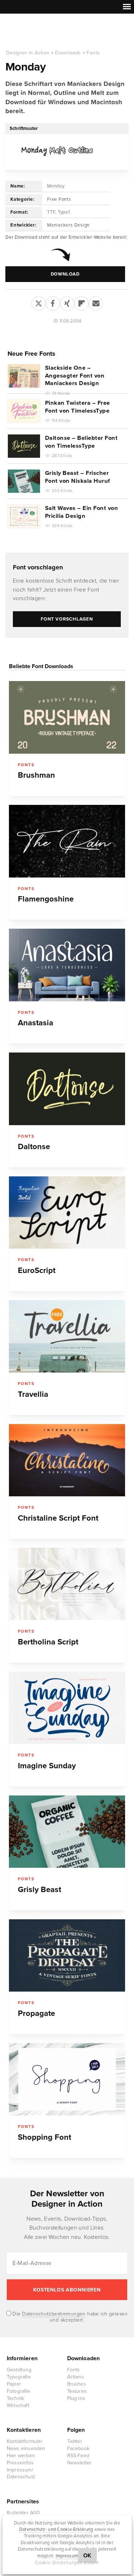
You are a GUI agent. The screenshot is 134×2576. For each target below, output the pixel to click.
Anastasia (36, 1023)
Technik (15, 2398)
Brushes (77, 2384)
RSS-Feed (78, 2456)
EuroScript (37, 1270)
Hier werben (21, 2456)
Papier (14, 2384)
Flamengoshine (46, 899)
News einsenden (26, 2448)
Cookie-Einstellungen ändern (67, 2563)
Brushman (36, 775)
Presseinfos (20, 2463)
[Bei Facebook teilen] (53, 302)
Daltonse (34, 1147)
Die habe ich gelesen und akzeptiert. (69, 2317)
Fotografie (18, 2391)
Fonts (93, 53)
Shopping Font (44, 2137)
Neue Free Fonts (31, 354)
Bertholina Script (48, 1642)
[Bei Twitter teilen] (39, 302)
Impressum (67, 2556)
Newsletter (80, 2463)
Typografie (19, 2377)
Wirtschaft (18, 2405)
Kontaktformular (25, 2441)
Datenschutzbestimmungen (54, 2314)
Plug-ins (76, 2398)
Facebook (78, 2448)
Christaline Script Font (58, 1518)
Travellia (33, 1394)
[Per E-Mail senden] (96, 302)
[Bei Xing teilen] (67, 302)
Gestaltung (19, 2370)
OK (87, 2556)
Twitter (75, 2441)
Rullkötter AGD (24, 2513)
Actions (76, 2377)
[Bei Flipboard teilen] (81, 302)
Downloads (68, 53)
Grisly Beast (39, 1890)
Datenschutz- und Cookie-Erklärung (56, 2529)
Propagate (36, 2013)
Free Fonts (59, 199)
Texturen (77, 2391)
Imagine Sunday (47, 1766)
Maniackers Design (68, 225)
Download (65, 274)
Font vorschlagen (38, 567)
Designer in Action (43, 32)
